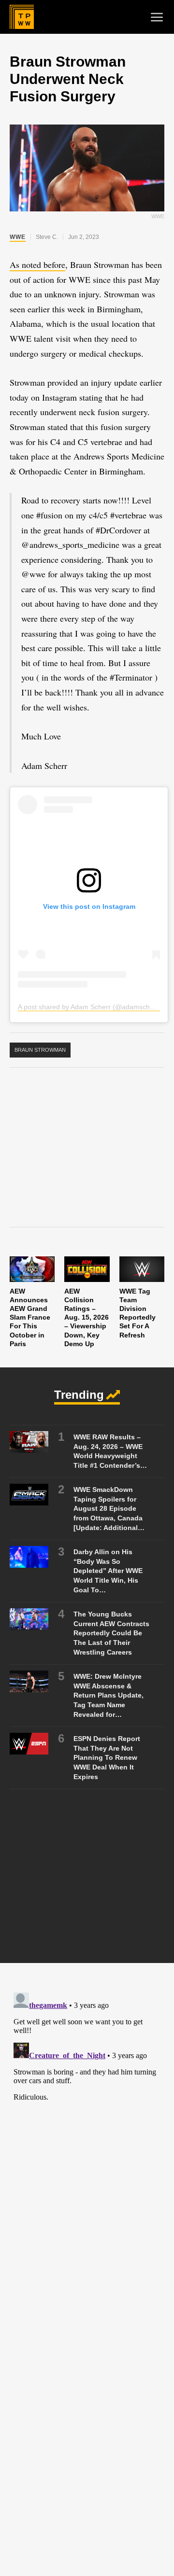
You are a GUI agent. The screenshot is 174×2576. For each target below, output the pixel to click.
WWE (18, 237)
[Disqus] (87, 2109)
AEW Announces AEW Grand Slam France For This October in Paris (30, 1317)
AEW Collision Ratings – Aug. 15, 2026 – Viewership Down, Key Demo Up (87, 1317)
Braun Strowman (40, 1050)
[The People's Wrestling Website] (22, 17)
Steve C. (47, 237)
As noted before (37, 265)
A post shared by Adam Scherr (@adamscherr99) (93, 1007)
